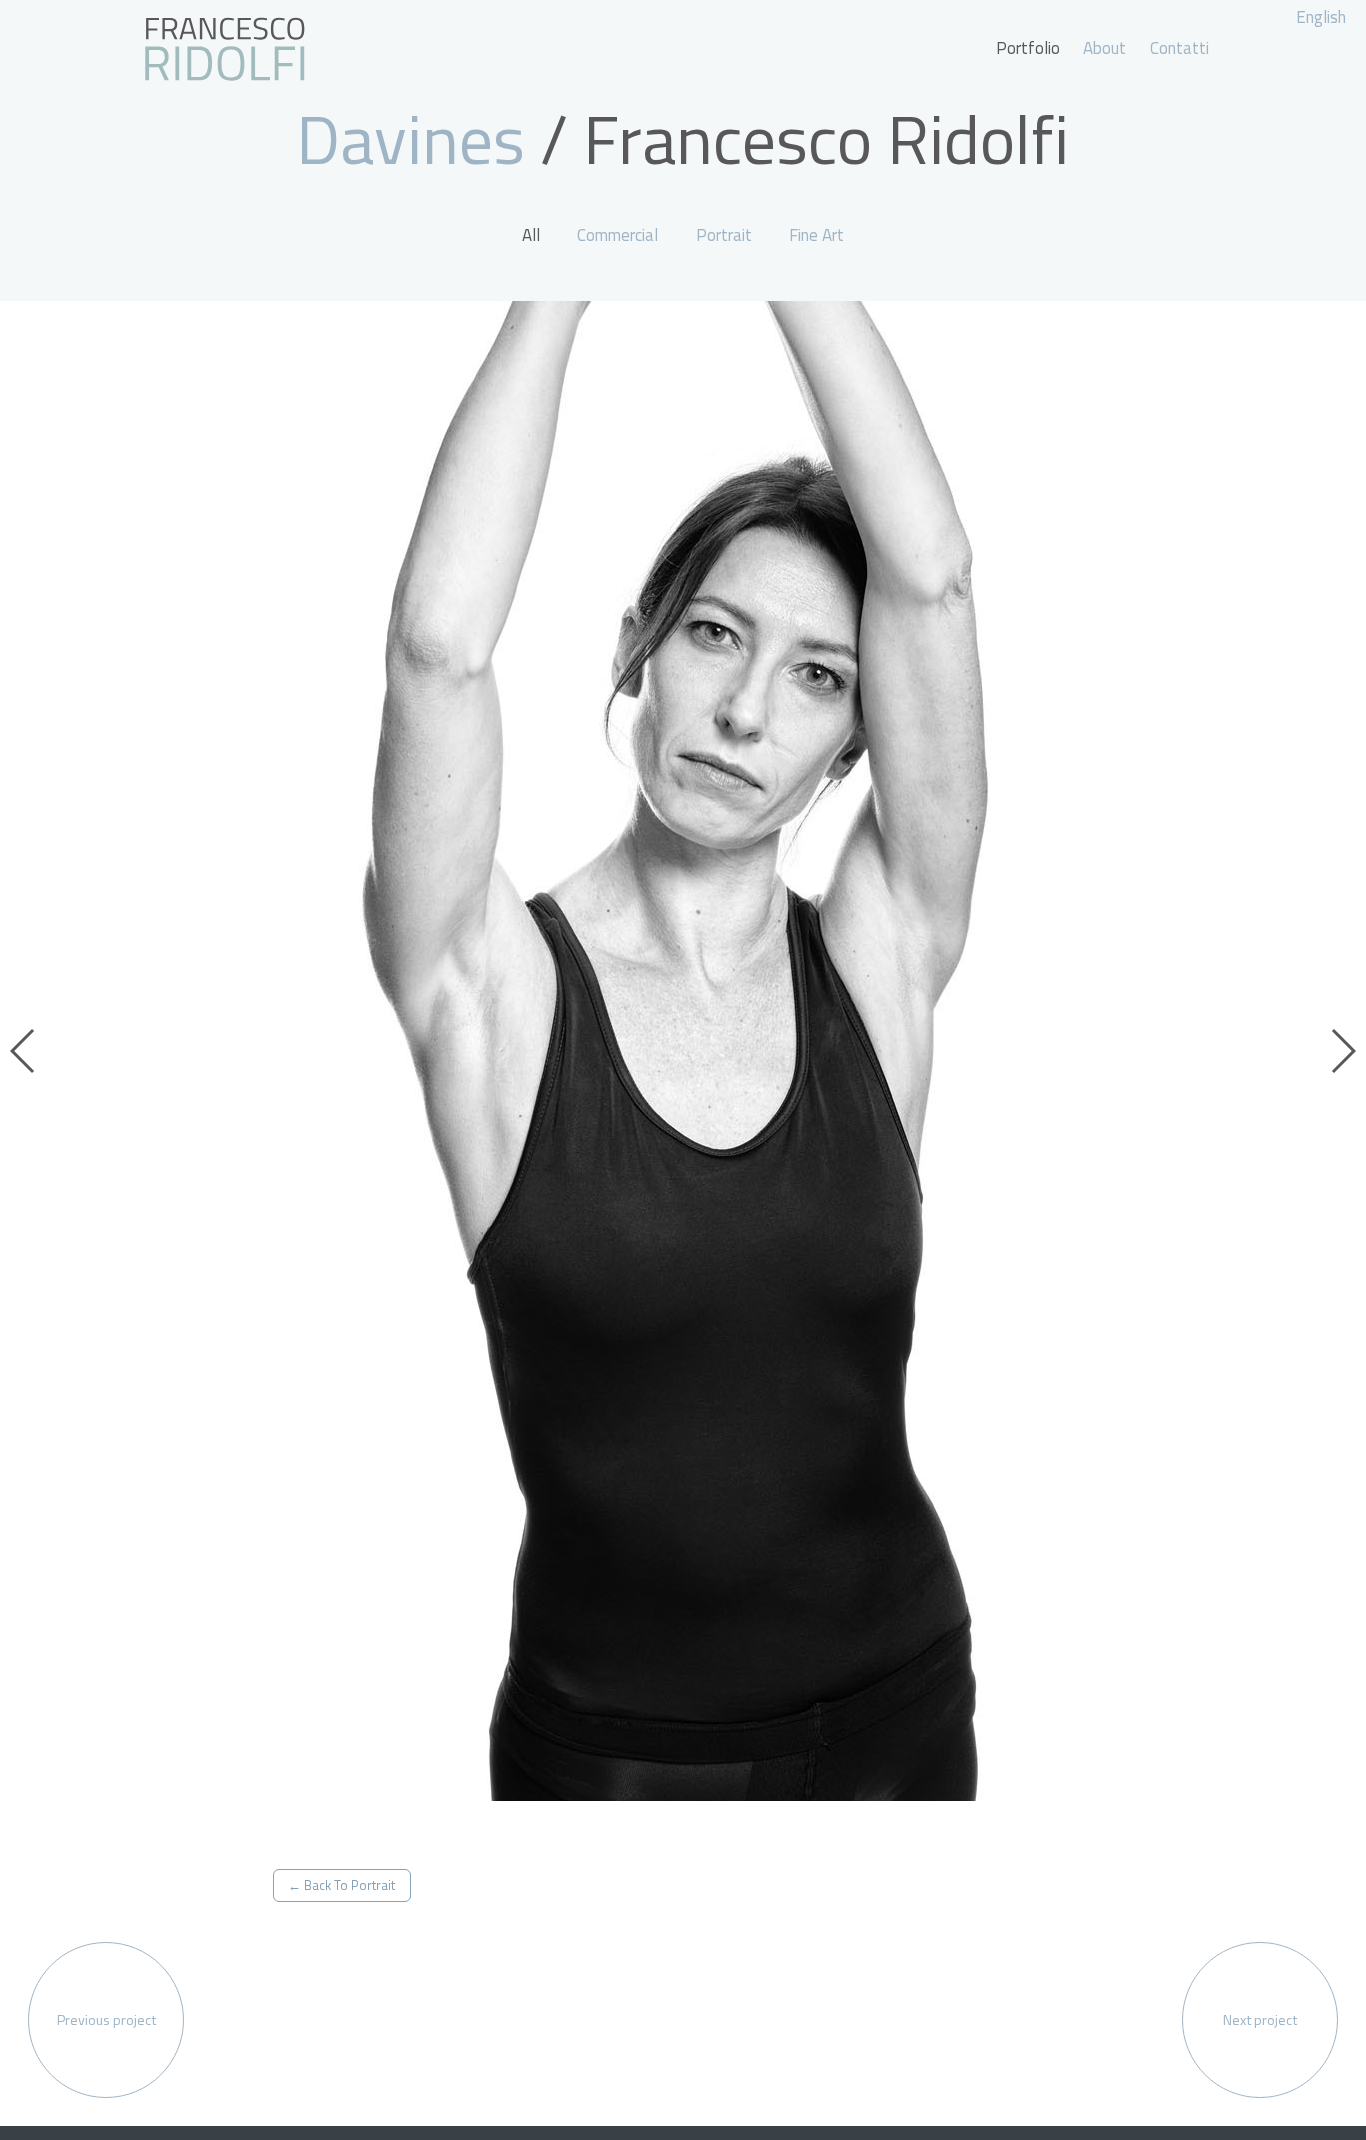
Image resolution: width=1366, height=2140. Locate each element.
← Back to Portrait (341, 1885)
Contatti (1179, 48)
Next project (1260, 2019)
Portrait (724, 235)
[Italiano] (225, 49)
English (1321, 17)
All (531, 235)
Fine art (816, 235)
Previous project (106, 2019)
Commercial (617, 235)
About (1104, 48)
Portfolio (1028, 48)
